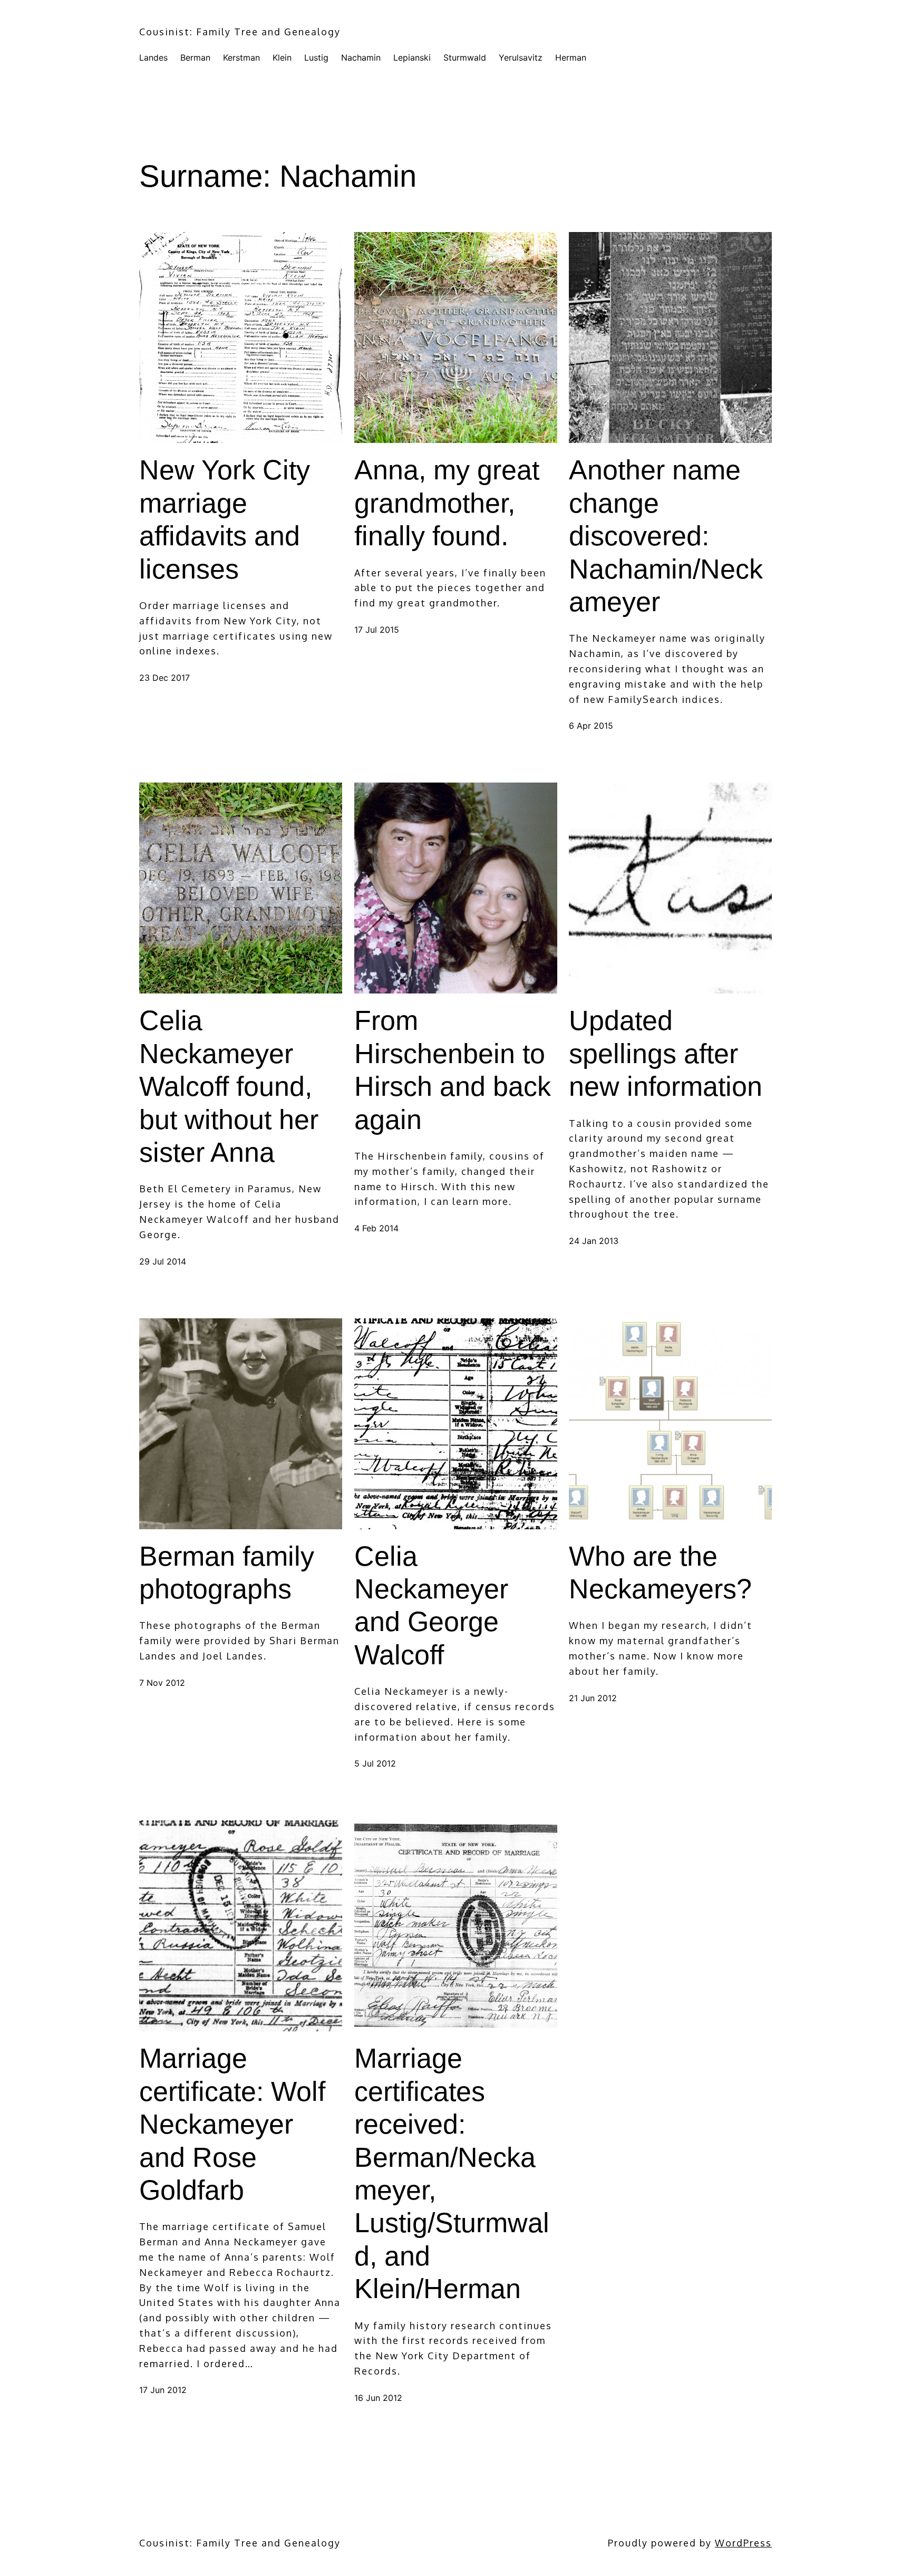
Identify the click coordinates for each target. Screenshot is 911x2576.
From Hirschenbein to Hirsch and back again (453, 1070)
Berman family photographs (227, 1572)
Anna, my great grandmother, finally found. (447, 503)
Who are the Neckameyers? (660, 1572)
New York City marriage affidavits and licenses (225, 519)
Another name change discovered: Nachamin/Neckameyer (666, 536)
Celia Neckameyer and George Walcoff (431, 1605)
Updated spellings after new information (666, 1053)
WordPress (743, 2543)
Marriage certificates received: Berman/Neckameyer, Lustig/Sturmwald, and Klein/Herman (452, 2173)
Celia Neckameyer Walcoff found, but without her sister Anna (229, 1086)
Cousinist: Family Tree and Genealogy (240, 32)
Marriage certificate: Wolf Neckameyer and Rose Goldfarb (232, 2124)
